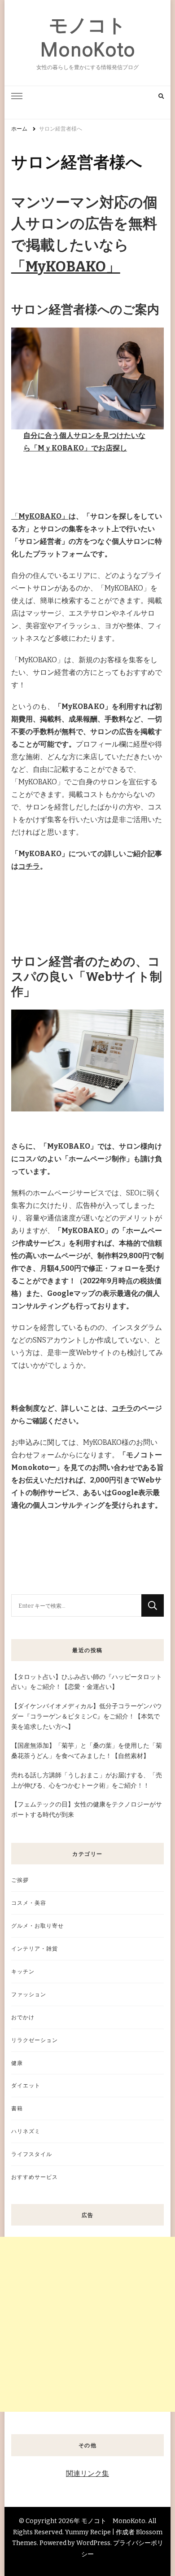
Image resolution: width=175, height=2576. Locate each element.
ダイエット (26, 2085)
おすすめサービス (35, 2177)
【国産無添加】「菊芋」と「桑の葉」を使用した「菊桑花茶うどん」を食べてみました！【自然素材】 (87, 1751)
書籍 (17, 2108)
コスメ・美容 (29, 1903)
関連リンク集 (87, 2473)
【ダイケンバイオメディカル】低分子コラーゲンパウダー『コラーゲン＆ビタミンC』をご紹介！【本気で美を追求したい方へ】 (87, 1717)
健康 (17, 2063)
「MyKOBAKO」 (66, 267)
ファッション (29, 1994)
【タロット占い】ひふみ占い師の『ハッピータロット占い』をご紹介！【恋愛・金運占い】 (87, 1682)
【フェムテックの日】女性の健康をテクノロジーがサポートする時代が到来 (87, 1810)
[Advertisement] (87, 2324)
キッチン (23, 1971)
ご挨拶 (20, 1880)
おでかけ (23, 2017)
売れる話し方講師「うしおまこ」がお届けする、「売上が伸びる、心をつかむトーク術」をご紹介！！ (87, 1780)
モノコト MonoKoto (113, 2521)
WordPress (93, 2543)
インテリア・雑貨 (35, 1948)
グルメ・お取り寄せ (37, 1926)
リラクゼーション (35, 2040)
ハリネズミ (26, 2131)
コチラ (29, 866)
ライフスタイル (32, 2154)
